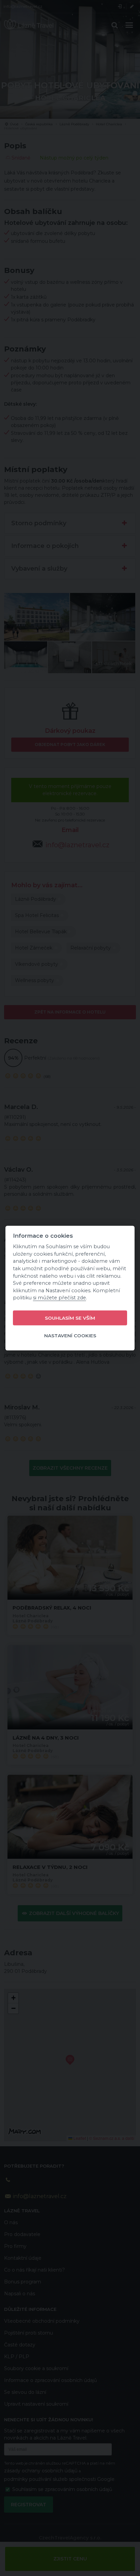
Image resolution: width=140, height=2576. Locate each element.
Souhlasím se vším (70, 1318)
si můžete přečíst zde (59, 1298)
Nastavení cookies (70, 1335)
